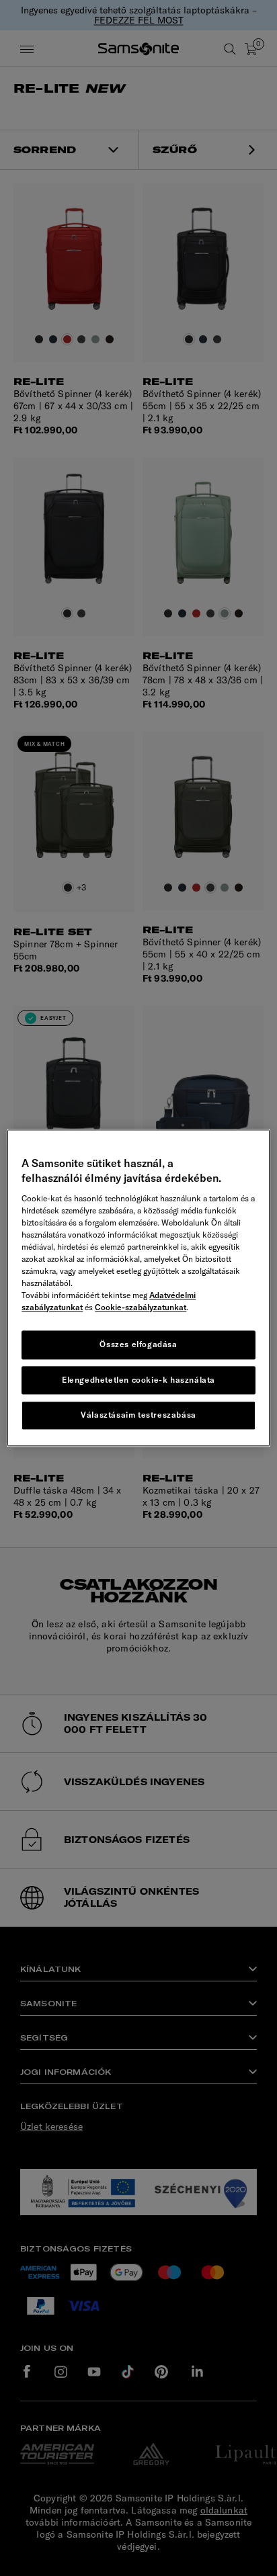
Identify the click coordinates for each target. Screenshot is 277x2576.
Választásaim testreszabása (138, 1415)
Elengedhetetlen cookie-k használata (138, 1380)
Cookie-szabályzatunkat (141, 1307)
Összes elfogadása (138, 1344)
